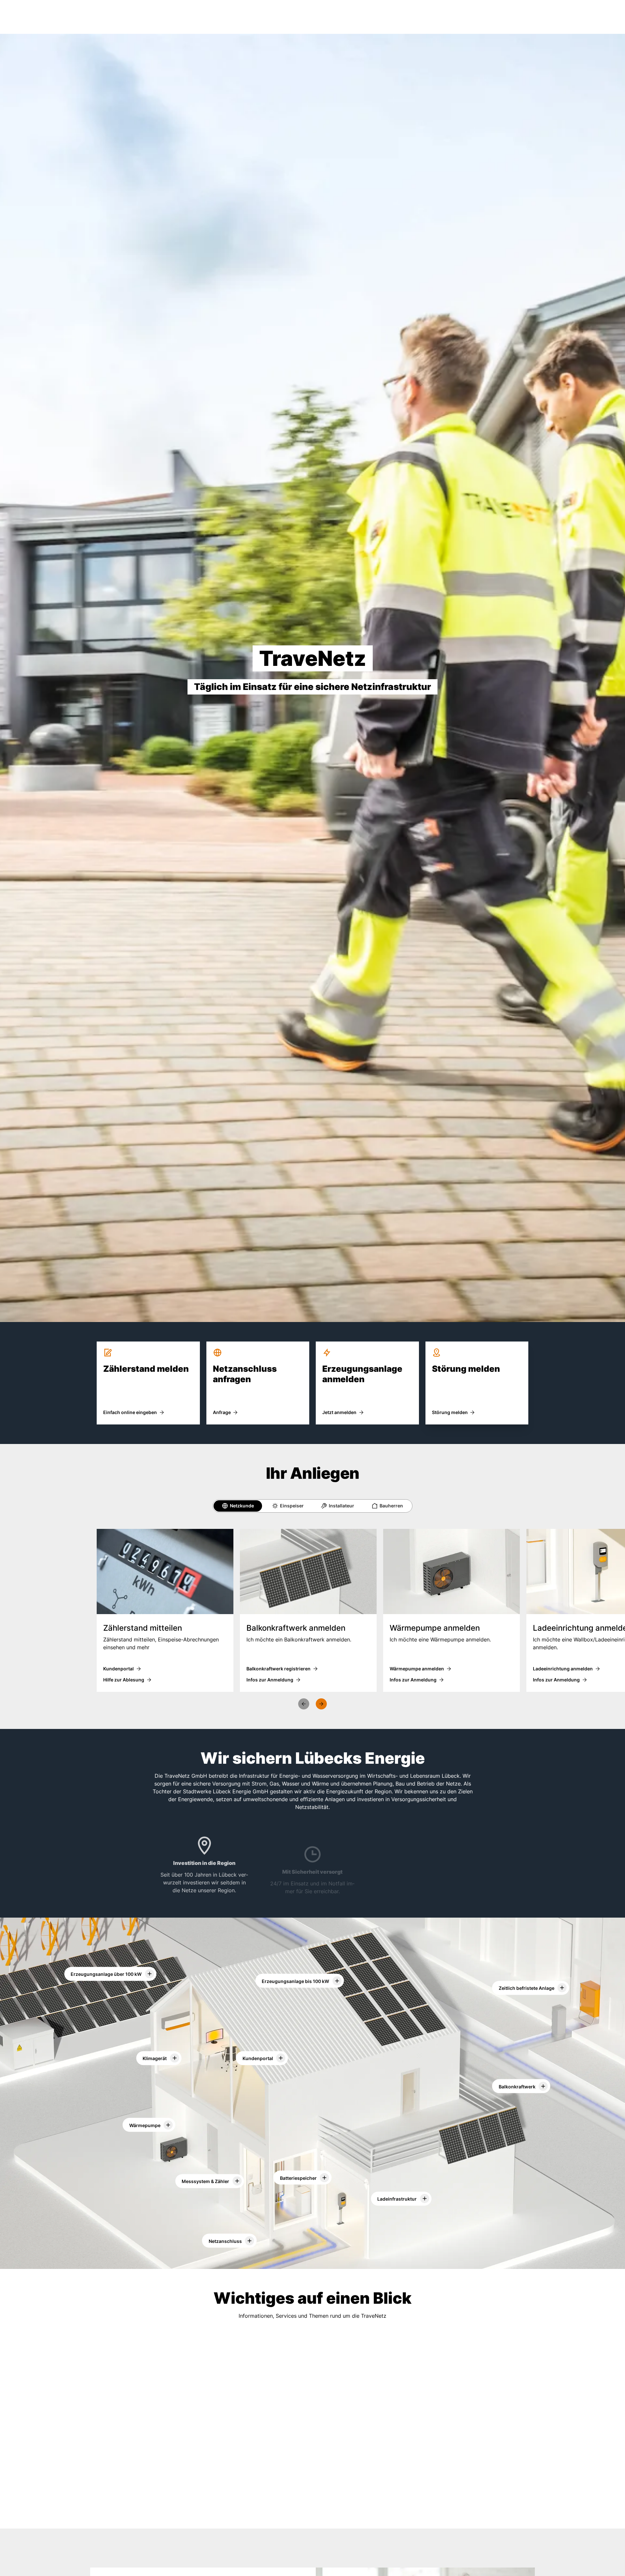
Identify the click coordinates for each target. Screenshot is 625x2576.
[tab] (238, 1506)
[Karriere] (203, 2517)
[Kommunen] (311, 2517)
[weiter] (321, 1704)
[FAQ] (392, 2420)
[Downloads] (230, 2420)
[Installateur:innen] (419, 2517)
